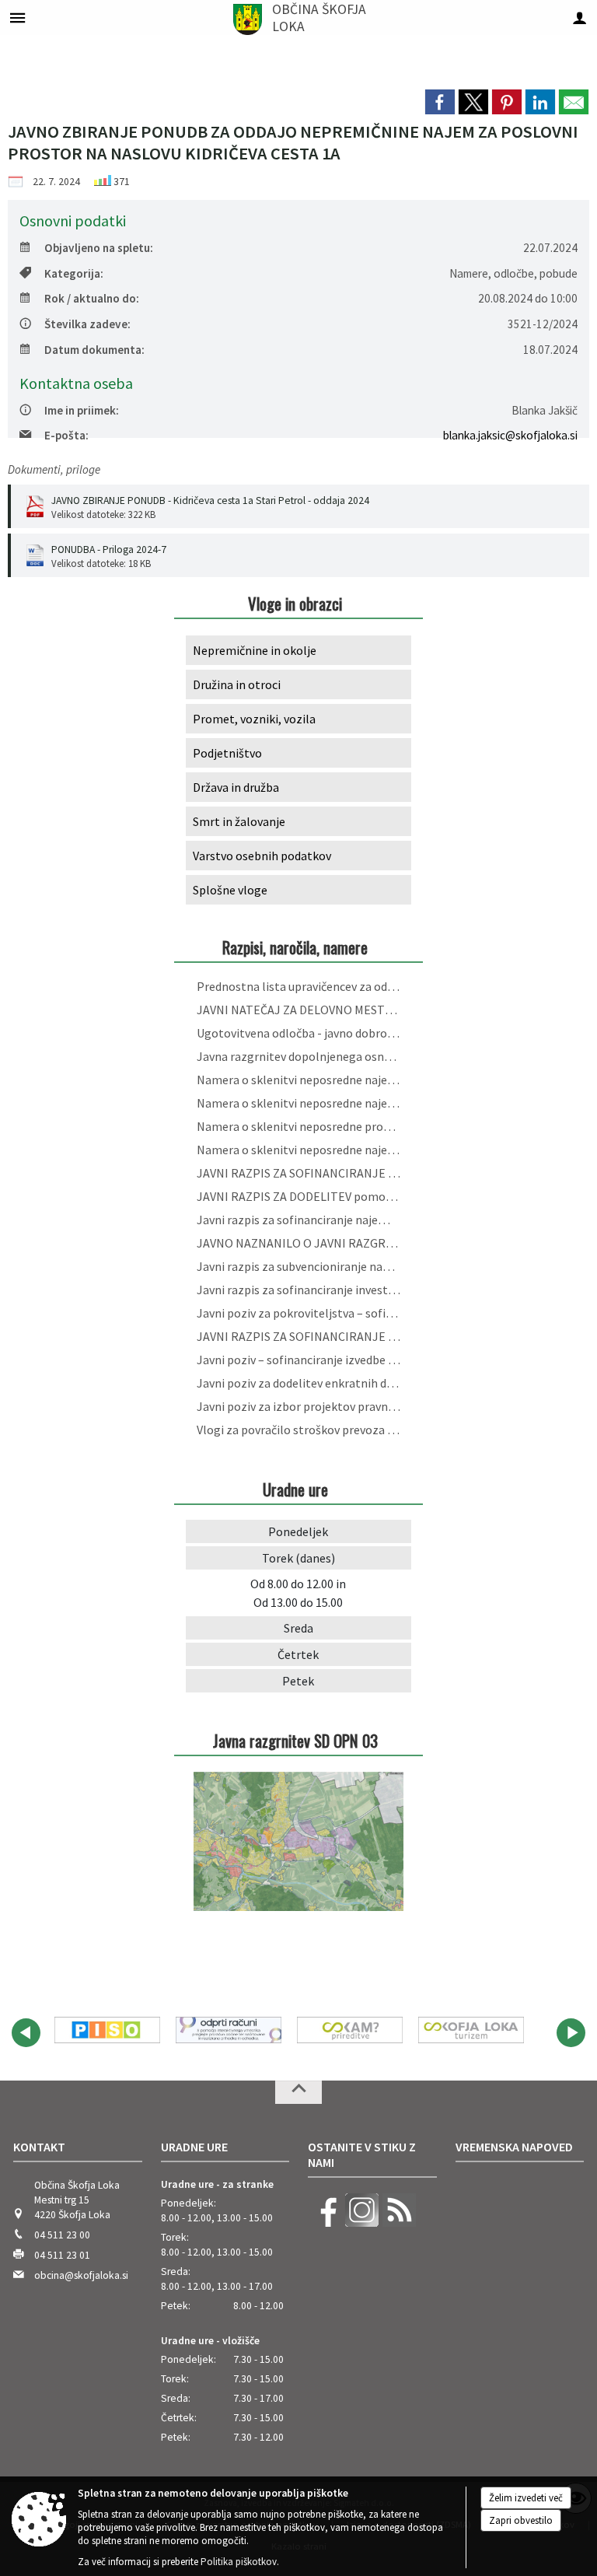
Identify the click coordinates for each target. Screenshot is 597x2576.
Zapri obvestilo (521, 2520)
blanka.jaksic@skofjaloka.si (510, 435)
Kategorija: (74, 273)
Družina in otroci (237, 684)
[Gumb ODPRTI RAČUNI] (229, 2030)
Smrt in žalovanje (239, 821)
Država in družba (236, 787)
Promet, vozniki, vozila (254, 719)
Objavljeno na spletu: (99, 248)
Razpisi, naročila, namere (295, 947)
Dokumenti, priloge (54, 469)
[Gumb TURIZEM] (471, 2030)
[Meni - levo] (17, 17)
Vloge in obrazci (295, 603)
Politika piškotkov (239, 2562)
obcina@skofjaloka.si (81, 2275)
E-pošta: (66, 435)
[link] (440, 102)
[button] (26, 2033)
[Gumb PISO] (107, 2030)
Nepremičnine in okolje (255, 650)
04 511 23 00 (62, 2235)
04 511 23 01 (62, 2255)
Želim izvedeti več (526, 2498)
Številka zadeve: (87, 324)
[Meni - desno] (580, 17)
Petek (298, 1681)
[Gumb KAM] (350, 2030)
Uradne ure (194, 2147)
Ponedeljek (298, 1531)
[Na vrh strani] (298, 2092)
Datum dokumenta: (94, 350)
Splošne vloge (230, 890)
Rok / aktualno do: (92, 298)
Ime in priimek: (82, 410)
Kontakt (39, 2147)
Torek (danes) (298, 1558)
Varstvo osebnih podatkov (262, 856)
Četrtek (298, 1654)
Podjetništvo (227, 753)
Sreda (298, 1628)
